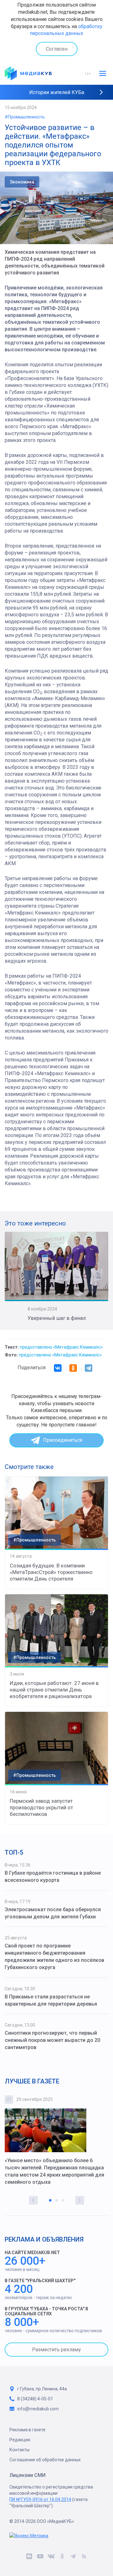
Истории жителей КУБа (57, 92)
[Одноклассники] (73, 1368)
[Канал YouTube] (40, 2557)
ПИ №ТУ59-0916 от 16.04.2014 (40, 2499)
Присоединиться (63, 1440)
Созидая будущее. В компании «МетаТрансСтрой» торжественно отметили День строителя (51, 1572)
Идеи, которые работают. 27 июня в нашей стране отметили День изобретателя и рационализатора (54, 1690)
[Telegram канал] (73, 2557)
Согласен (57, 49)
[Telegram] (89, 1368)
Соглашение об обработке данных (45, 2460)
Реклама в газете (27, 2430)
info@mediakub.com (38, 2409)
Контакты (19, 2450)
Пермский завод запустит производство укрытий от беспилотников (41, 1807)
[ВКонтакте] (58, 1368)
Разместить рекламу (56, 2350)
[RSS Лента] (84, 2557)
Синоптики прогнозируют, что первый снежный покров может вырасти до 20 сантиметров (52, 2040)
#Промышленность (25, 117)
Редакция (20, 2440)
